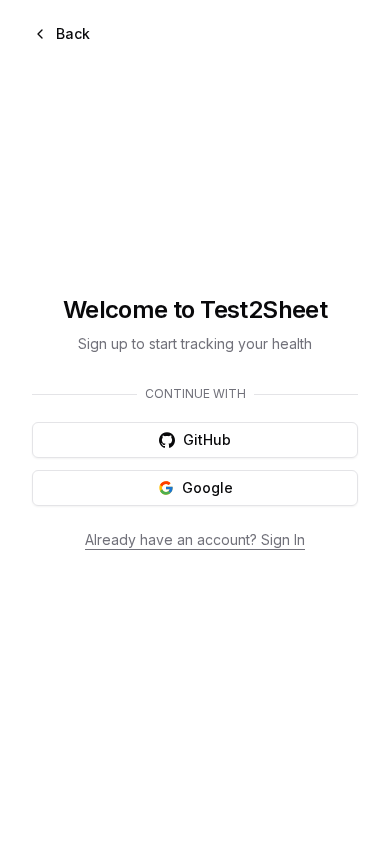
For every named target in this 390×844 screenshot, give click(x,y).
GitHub (207, 439)
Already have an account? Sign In (195, 539)
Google (207, 487)
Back (73, 33)
